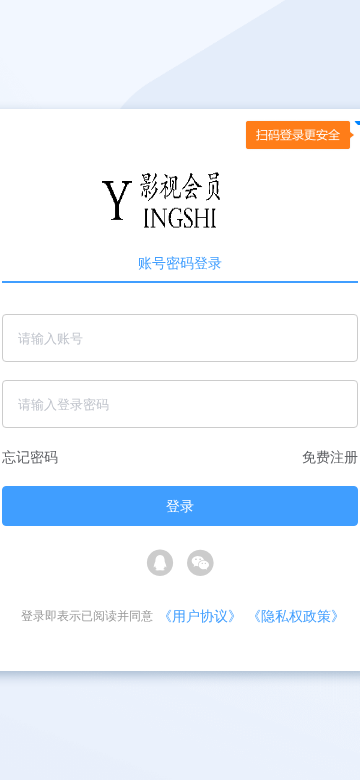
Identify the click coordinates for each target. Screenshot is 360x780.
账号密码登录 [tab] (180, 263)
